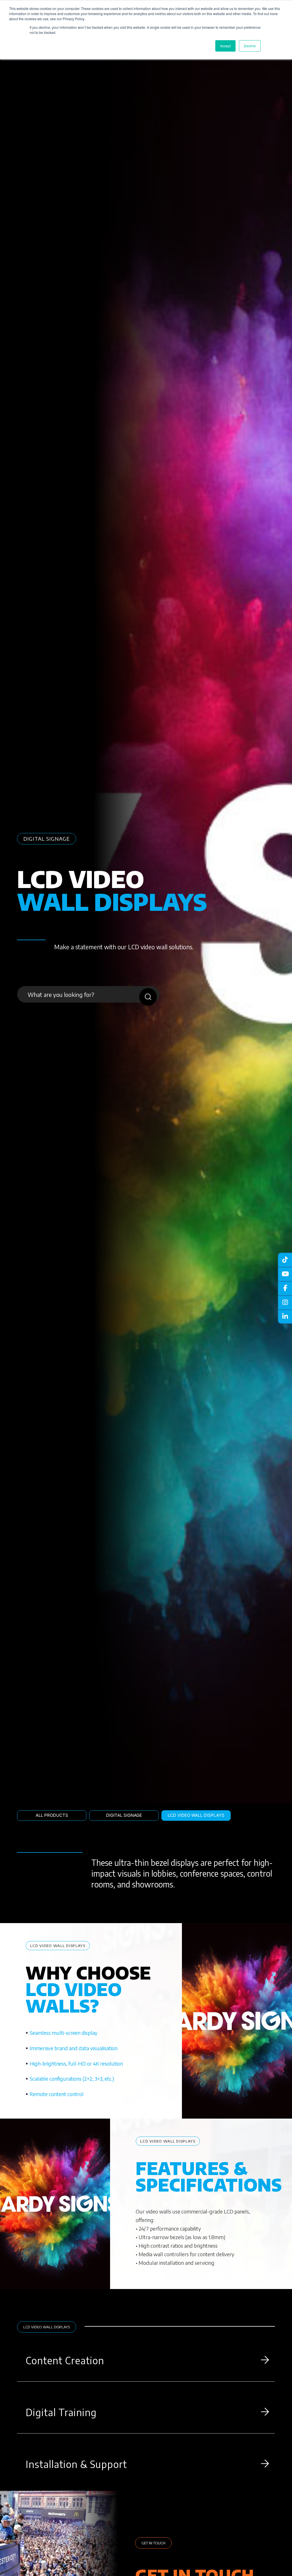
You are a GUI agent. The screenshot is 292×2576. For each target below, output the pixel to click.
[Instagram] (285, 1302)
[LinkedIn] (285, 1317)
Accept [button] (225, 46)
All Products (52, 1815)
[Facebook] (285, 1288)
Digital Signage (124, 1815)
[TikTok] (285, 1260)
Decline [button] (250, 46)
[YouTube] (285, 1274)
